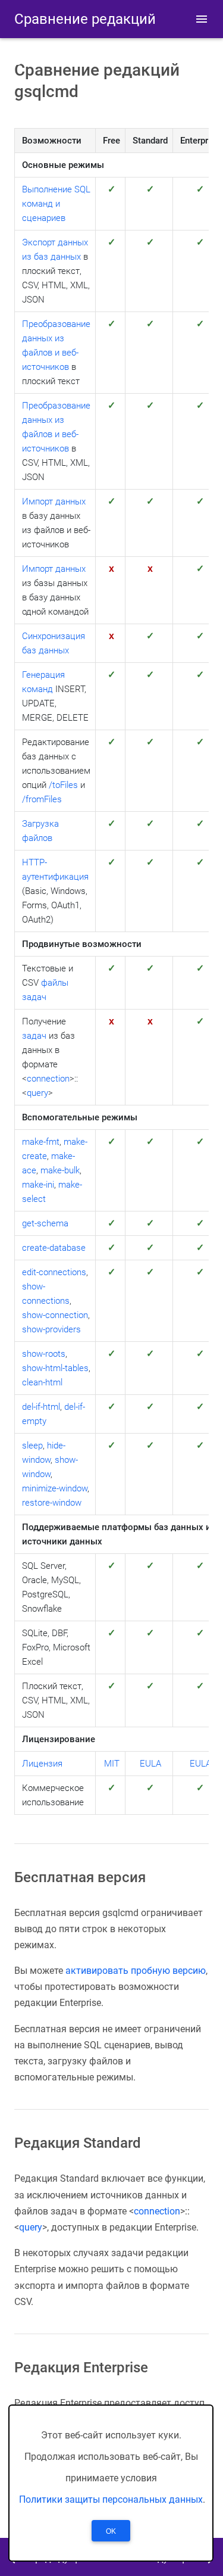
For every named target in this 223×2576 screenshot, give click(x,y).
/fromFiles (42, 799)
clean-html (42, 1382)
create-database (54, 1248)
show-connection (55, 1315)
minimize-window (55, 1488)
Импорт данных (54, 502)
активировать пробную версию (136, 1971)
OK (111, 2531)
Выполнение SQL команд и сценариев (56, 204)
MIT (112, 1764)
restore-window (52, 1503)
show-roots (44, 1354)
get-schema (45, 1223)
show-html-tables (55, 1368)
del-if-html (41, 1407)
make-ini (38, 1185)
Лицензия (42, 1764)
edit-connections (54, 1272)
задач (34, 1036)
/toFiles (63, 785)
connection (48, 1079)
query (37, 1093)
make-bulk (60, 1170)
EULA (150, 1764)
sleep (32, 1446)
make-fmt (41, 1142)
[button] (202, 19)
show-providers (51, 1329)
